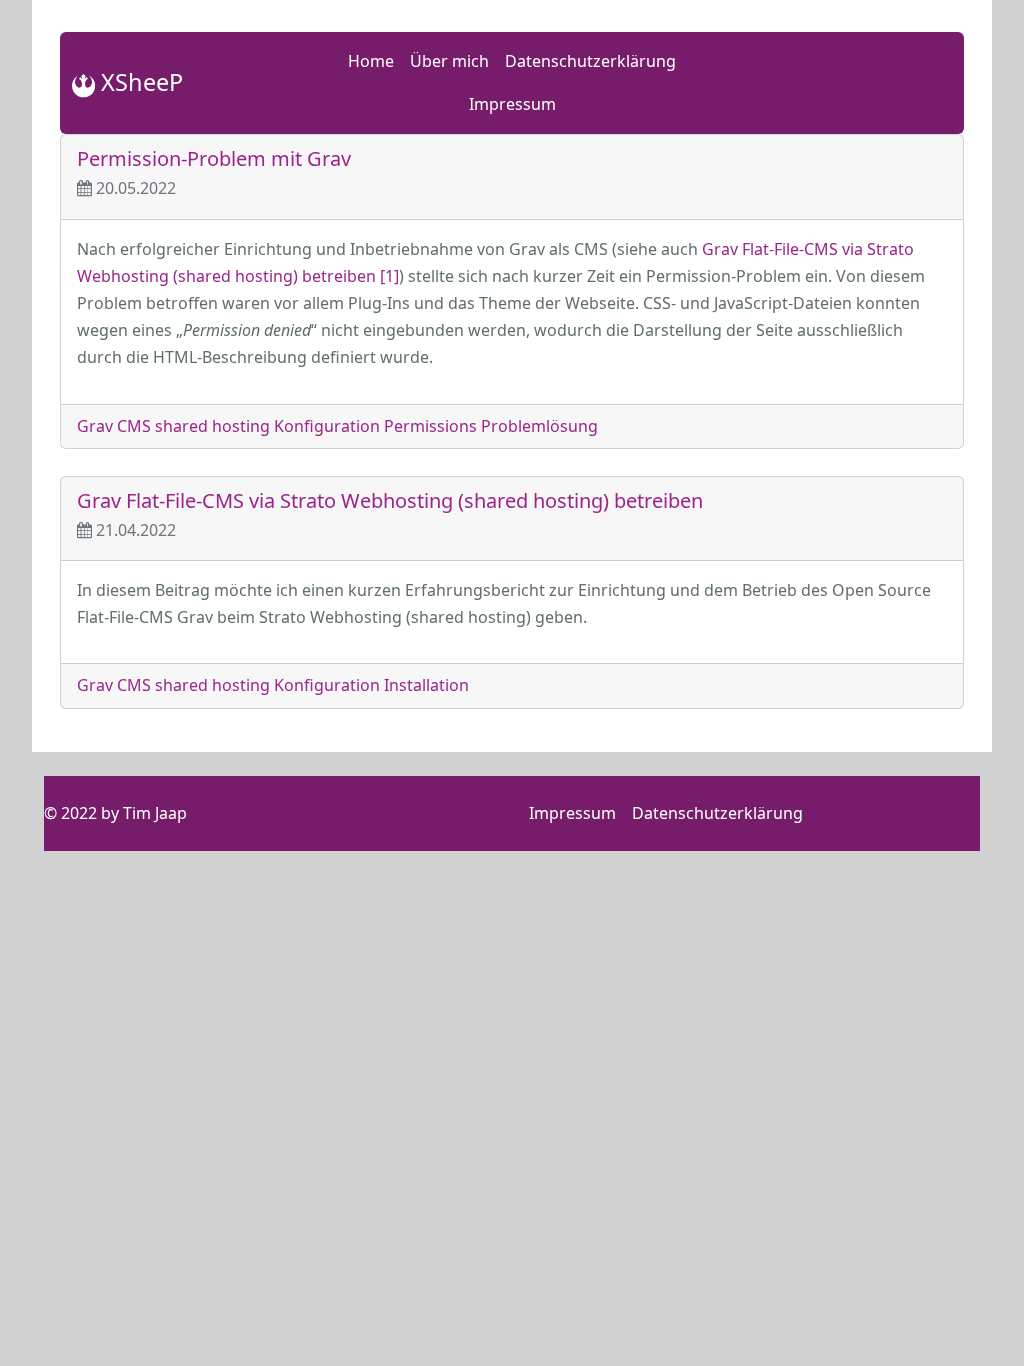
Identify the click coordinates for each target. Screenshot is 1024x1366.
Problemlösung (539, 426)
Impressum (512, 104)
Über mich (449, 61)
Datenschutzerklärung (590, 61)
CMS (134, 426)
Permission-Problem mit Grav (214, 158)
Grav (95, 426)
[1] (389, 276)
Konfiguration (327, 426)
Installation (426, 685)
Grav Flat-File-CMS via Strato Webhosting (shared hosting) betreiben (390, 500)
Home (371, 61)
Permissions (430, 426)
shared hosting (212, 426)
